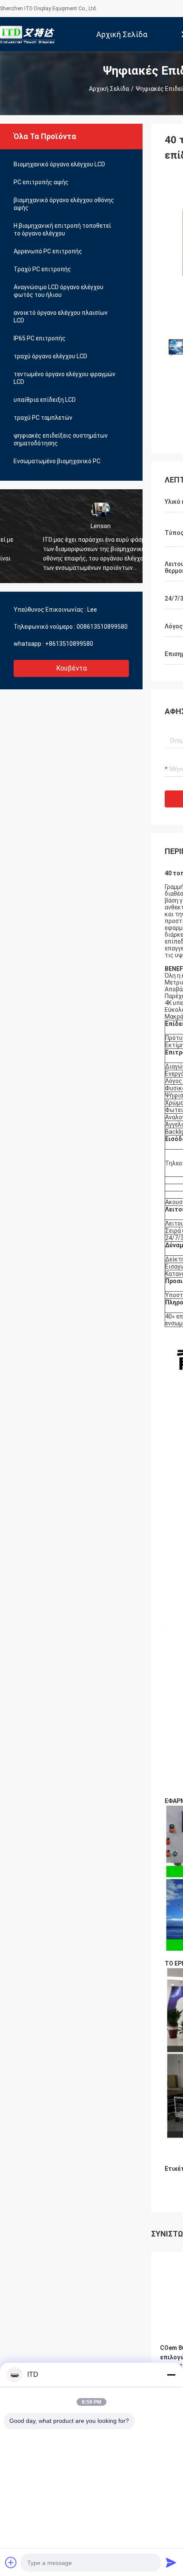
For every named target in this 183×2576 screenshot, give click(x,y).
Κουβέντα (71, 668)
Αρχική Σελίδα (109, 89)
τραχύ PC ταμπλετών (43, 418)
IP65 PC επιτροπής (40, 338)
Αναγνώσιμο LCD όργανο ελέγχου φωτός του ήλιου (59, 291)
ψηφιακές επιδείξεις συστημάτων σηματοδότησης (61, 439)
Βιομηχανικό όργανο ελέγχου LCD (59, 164)
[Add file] (11, 2562)
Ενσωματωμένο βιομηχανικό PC (57, 461)
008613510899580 (102, 627)
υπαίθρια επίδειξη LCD (45, 400)
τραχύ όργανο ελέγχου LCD (50, 356)
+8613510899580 (69, 644)
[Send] (171, 2562)
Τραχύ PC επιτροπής (42, 269)
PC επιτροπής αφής (41, 182)
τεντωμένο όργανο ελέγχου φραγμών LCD (64, 378)
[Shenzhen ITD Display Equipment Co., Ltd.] (28, 34)
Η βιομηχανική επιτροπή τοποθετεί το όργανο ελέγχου (62, 229)
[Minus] (171, 2375)
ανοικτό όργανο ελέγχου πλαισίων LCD (61, 317)
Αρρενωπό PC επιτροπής (48, 251)
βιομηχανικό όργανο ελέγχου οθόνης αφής (64, 204)
